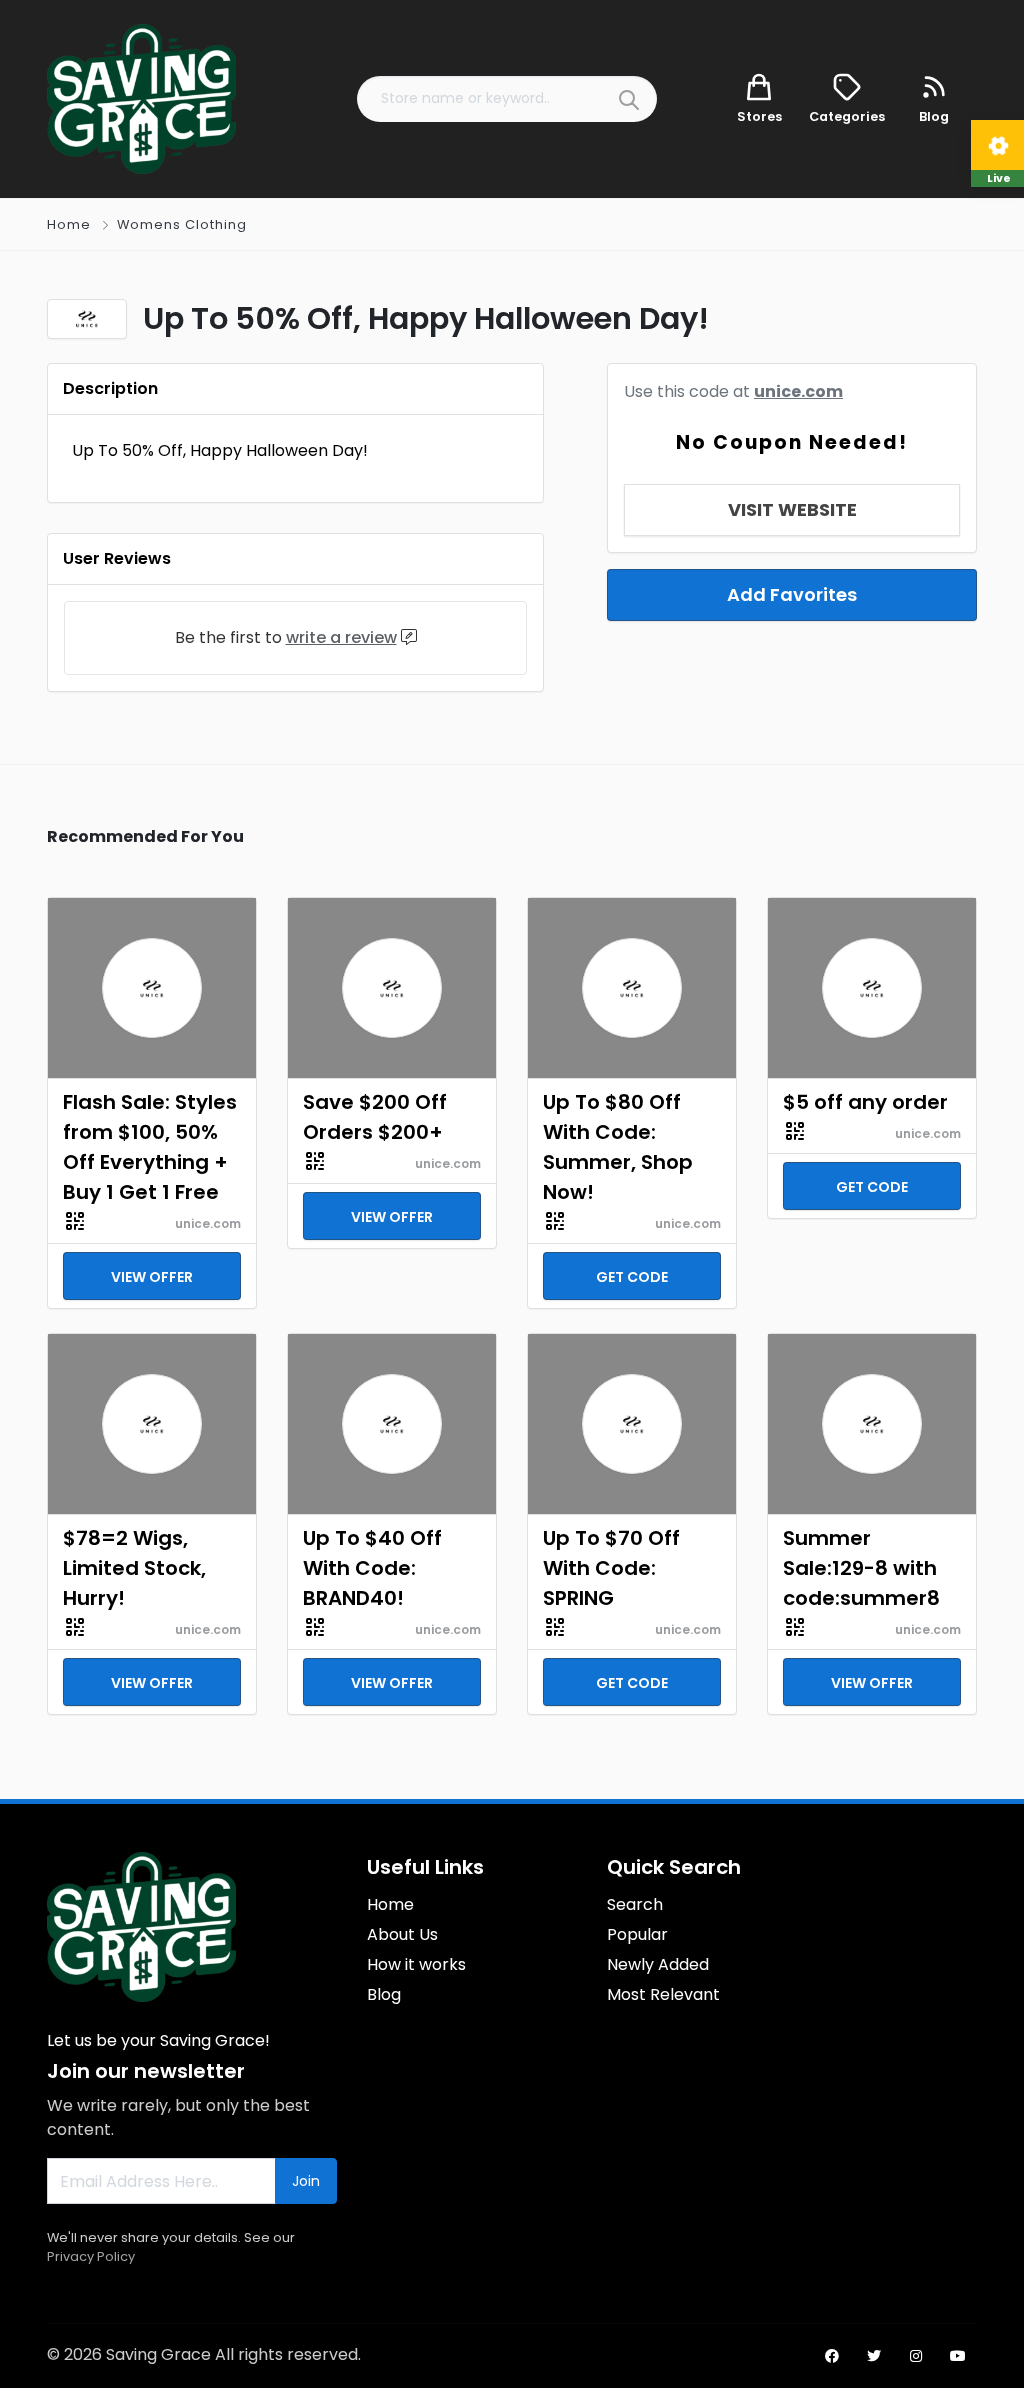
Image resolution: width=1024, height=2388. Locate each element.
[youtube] (958, 2356)
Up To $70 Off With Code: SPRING (611, 1568)
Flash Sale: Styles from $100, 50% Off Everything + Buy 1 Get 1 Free (150, 1147)
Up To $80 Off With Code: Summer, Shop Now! (618, 1147)
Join (306, 2181)
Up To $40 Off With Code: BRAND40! (372, 1568)
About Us (402, 1934)
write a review (341, 637)
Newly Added (658, 1964)
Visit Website (792, 509)
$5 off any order (865, 1102)
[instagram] (916, 2356)
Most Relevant (663, 1994)
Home (69, 224)
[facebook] (832, 2356)
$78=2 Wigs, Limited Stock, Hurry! (134, 1568)
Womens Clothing (182, 224)
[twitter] (874, 2356)
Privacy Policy (91, 2256)
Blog (384, 1994)
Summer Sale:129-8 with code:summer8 (861, 1568)
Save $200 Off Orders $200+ (375, 1117)
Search (635, 1904)
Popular (637, 1934)
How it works (416, 1964)
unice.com (798, 391)
